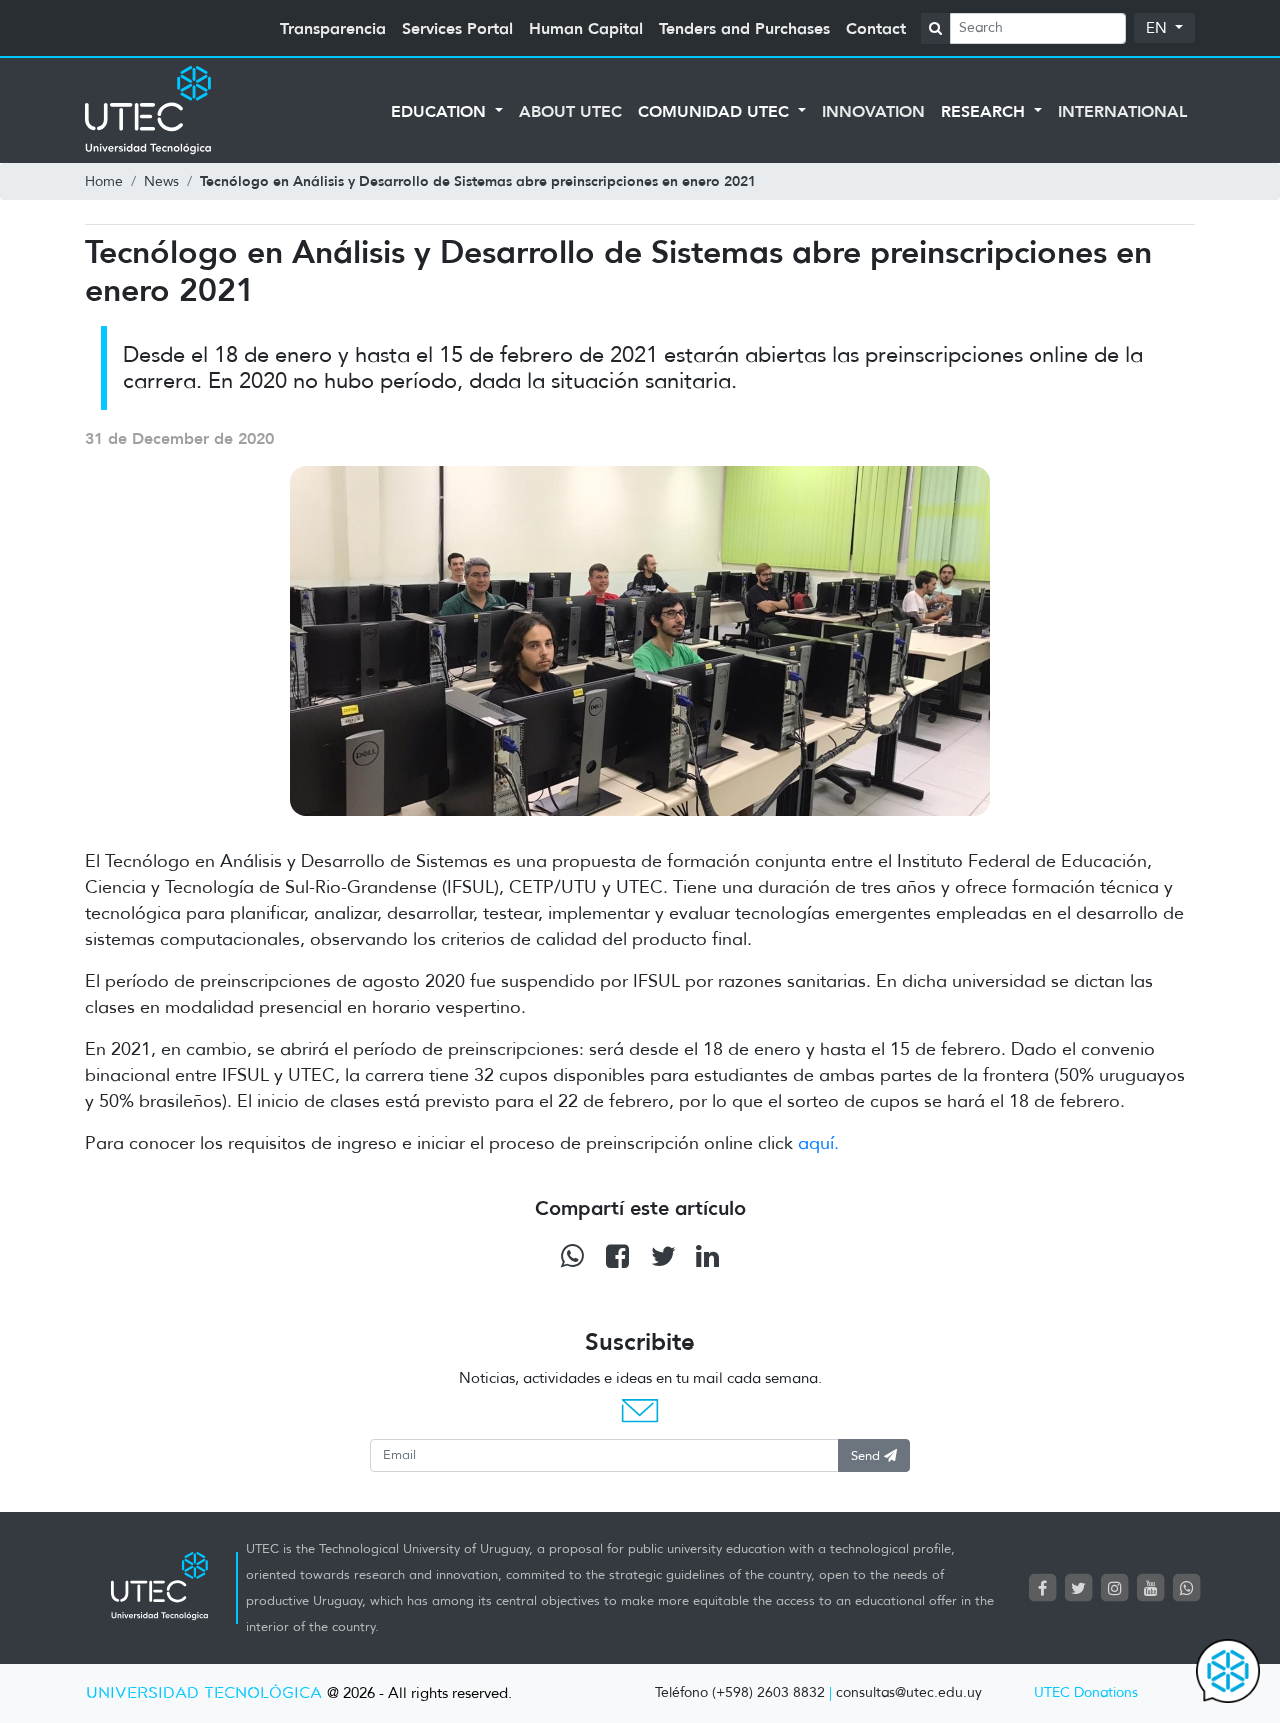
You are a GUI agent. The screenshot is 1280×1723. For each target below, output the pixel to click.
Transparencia (333, 28)
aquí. (818, 1143)
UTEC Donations (1086, 1692)
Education (441, 111)
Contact (876, 28)
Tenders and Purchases (744, 28)
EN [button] (1158, 28)
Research (985, 111)
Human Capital (586, 28)
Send (867, 1455)
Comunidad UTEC (716, 111)
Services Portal (457, 28)
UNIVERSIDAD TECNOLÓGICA (204, 1693)
